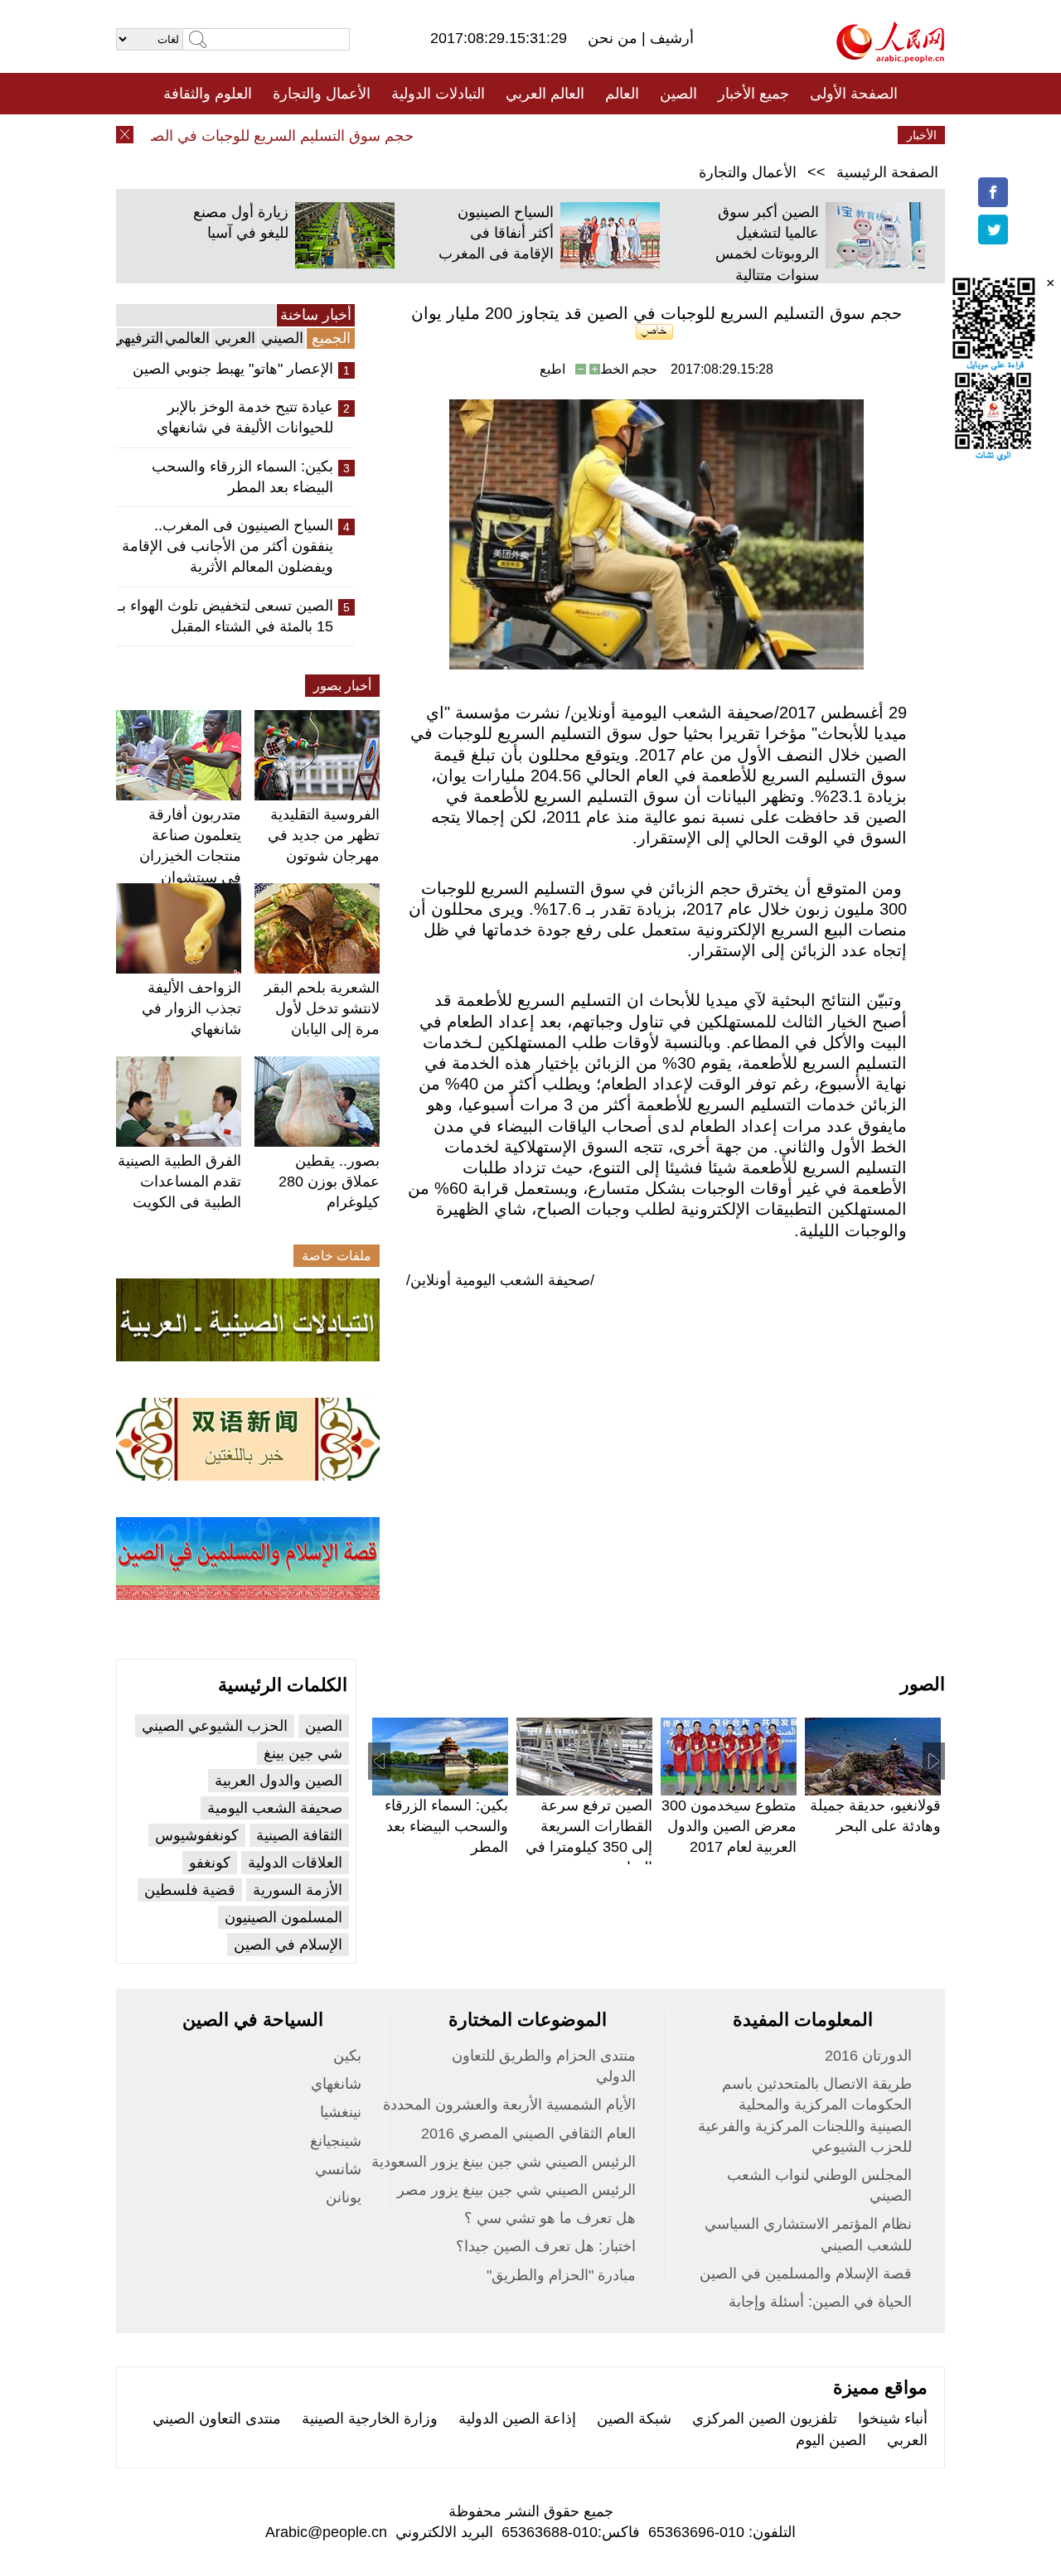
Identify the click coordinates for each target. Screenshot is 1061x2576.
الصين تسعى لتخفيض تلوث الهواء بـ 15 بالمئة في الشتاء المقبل (225, 616)
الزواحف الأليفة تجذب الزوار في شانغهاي (191, 1008)
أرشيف (670, 38)
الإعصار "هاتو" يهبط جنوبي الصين (233, 369)
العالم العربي (545, 94)
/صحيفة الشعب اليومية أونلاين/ (500, 1280)
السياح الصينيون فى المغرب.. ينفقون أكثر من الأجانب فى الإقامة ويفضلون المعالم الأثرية (228, 546)
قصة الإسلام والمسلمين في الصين (806, 2274)
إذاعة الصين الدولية (517, 2419)
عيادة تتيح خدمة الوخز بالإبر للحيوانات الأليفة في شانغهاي (245, 417)
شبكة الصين (634, 2419)
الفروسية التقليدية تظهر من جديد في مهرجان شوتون (324, 835)
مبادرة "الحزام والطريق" (561, 2275)
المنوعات (590, 135)
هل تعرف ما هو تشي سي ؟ (550, 2218)
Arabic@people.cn (326, 2532)
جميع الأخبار (753, 94)
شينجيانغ (336, 2141)
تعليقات (518, 135)
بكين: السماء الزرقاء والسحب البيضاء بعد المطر (242, 477)
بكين (347, 2056)
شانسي (338, 2169)
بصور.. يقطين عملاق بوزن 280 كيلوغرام (329, 1182)
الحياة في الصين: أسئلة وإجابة (820, 2302)
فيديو (459, 135)
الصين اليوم (831, 2440)
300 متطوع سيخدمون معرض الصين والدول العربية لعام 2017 (729, 1826)
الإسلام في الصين (288, 1945)
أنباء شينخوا (893, 2419)
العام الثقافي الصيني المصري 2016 (528, 2134)
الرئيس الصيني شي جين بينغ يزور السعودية (504, 2162)
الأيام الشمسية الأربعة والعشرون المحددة (509, 2105)
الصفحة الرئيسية (887, 172)
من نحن (615, 38)
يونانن (344, 2197)
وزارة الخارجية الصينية (370, 2419)
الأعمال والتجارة (322, 94)
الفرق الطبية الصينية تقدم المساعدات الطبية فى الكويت (179, 1182)
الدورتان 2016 (868, 2056)
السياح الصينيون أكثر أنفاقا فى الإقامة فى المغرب (496, 233)
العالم (622, 94)
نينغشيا (341, 2112)
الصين (678, 94)
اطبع (552, 369)
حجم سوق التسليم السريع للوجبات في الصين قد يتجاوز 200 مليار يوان (223, 136)
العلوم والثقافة (208, 94)
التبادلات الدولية (438, 94)
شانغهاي (336, 2084)
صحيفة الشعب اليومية (275, 1808)
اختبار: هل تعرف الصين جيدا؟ (546, 2246)
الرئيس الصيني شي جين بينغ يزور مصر (516, 2190)
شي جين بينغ (303, 1753)
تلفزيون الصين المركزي (765, 2419)
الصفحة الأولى (854, 94)
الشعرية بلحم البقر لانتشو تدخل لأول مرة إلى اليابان (322, 1008)
